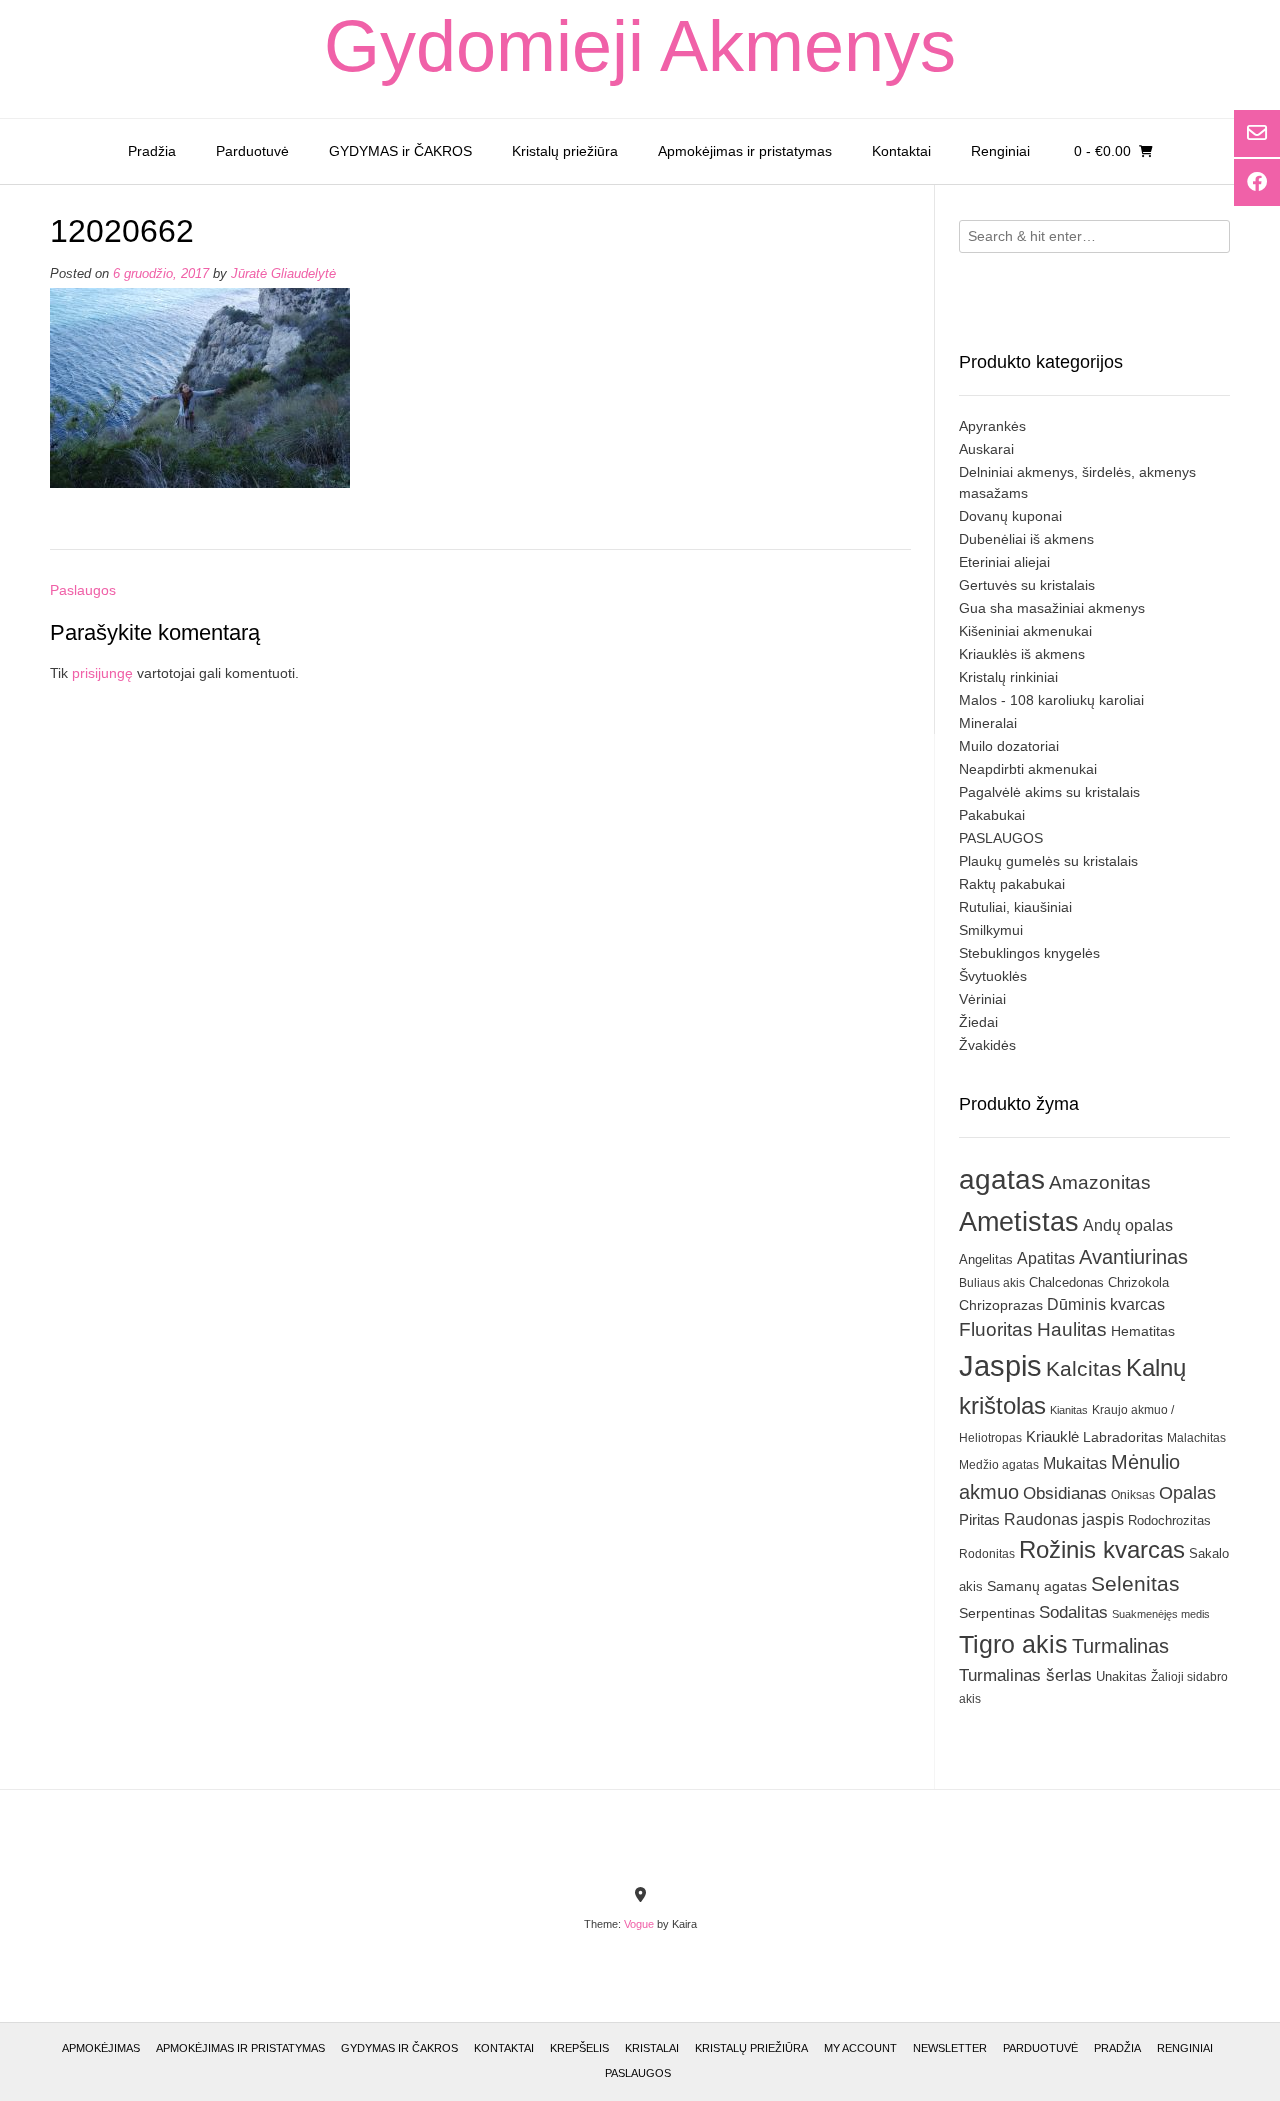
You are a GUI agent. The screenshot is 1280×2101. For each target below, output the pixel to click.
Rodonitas (987, 1553)
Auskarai (986, 449)
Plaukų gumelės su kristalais (1048, 861)
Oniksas (1133, 1495)
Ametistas (1019, 1221)
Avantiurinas (1133, 1257)
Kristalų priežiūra (565, 151)
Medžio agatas (999, 1465)
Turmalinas (1120, 1646)
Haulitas (1072, 1329)
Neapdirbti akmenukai (1028, 769)
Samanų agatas (1037, 1586)
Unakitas (1121, 1676)
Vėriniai (982, 999)
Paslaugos (83, 590)
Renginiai (1000, 151)
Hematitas (1143, 1331)
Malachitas (1196, 1437)
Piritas (979, 1519)
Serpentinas (997, 1613)
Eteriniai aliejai (1004, 562)
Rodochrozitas (1169, 1520)
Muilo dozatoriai (1009, 746)
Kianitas (1069, 1410)
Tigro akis (1013, 1644)
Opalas (1187, 1493)
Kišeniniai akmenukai (1025, 631)
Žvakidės (987, 1045)
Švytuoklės (993, 976)
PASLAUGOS (1001, 838)
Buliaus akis (992, 1283)
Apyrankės (992, 426)
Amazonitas (1100, 1182)
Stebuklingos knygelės (1029, 953)
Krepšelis (579, 2048)
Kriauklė (1052, 1436)
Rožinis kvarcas (1102, 1549)
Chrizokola (1138, 1282)
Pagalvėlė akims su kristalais (1049, 792)
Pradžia (152, 151)
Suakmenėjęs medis (1161, 1614)
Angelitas (986, 1259)
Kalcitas (1084, 1368)
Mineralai (988, 723)
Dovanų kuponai (1010, 516)
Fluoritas (996, 1329)
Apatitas (1046, 1258)
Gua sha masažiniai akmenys (1052, 608)
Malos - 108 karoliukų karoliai (1051, 700)
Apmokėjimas (101, 2048)
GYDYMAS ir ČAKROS (400, 151)
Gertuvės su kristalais (1027, 585)
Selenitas (1135, 1583)
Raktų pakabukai (1012, 884)
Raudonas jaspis (1064, 1519)
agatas (1002, 1179)
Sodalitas (1073, 1612)
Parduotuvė (252, 151)
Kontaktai (901, 151)
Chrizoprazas (1001, 1305)
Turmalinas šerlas (1025, 1675)
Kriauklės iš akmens (1022, 654)
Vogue (639, 1924)
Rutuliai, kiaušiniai (1015, 907)
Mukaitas (1075, 1463)
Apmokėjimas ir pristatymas (745, 151)
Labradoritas (1123, 1437)
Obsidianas (1065, 1493)
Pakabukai (992, 815)
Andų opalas (1128, 1225)
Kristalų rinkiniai (1008, 677)
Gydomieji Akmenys (640, 46)
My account (860, 2048)
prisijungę (102, 673)
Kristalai (652, 2048)
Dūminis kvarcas (1106, 1304)
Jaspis (1000, 1365)
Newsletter (950, 2048)
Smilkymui (991, 930)
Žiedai (978, 1022)
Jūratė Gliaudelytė (283, 274)
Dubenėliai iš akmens (1026, 539)
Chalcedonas (1066, 1283)
